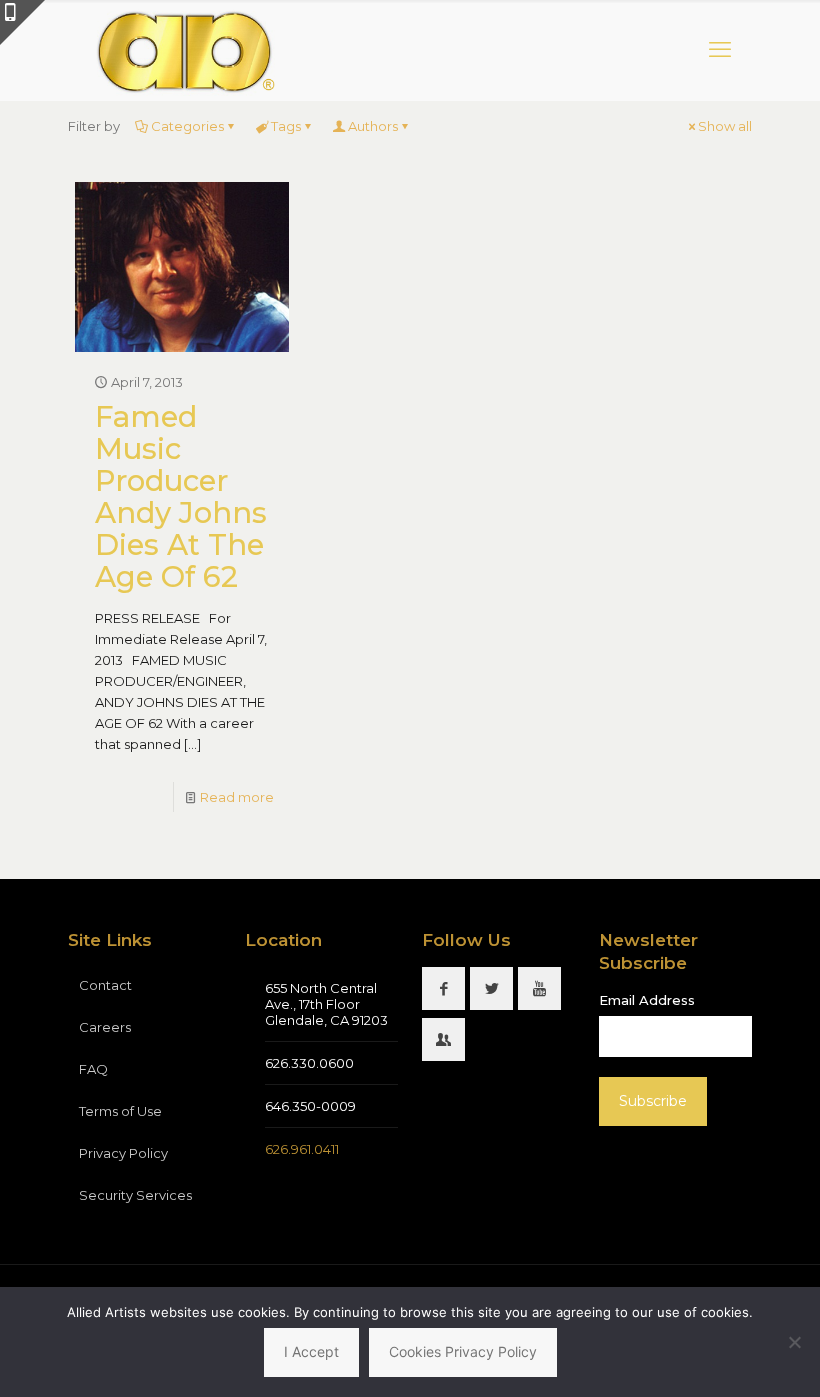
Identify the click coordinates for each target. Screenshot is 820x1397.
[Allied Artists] (184, 50)
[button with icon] (443, 988)
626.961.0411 (302, 1149)
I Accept (311, 1351)
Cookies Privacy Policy (463, 1351)
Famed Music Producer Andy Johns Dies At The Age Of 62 (181, 496)
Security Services (135, 1195)
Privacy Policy (123, 1153)
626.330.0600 (309, 1063)
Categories (187, 126)
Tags (286, 126)
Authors (373, 126)
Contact (105, 985)
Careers (105, 1027)
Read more (237, 797)
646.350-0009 (310, 1106)
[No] (795, 1342)
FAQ (93, 1069)
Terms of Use (120, 1111)
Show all (725, 126)
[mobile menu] (720, 50)
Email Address (647, 1000)
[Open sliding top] (22, 22)
